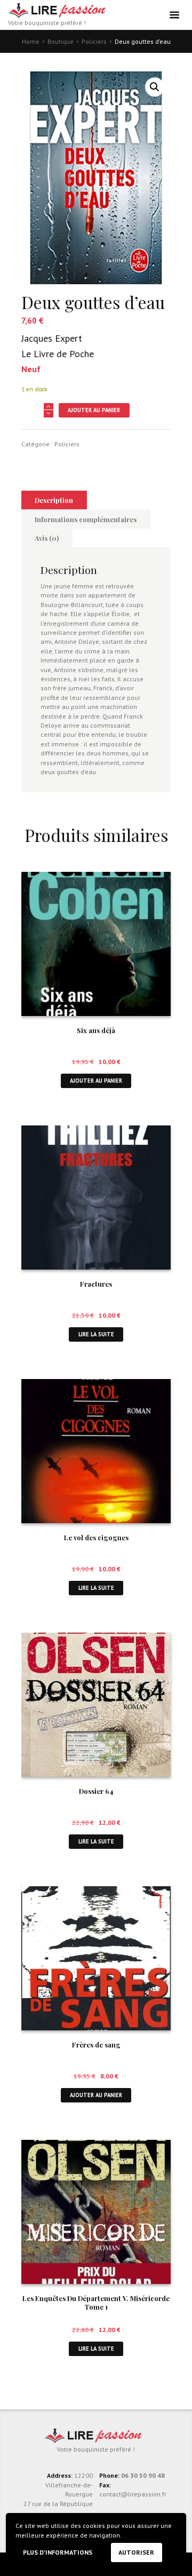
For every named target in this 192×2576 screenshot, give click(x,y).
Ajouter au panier (94, 410)
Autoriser (136, 2552)
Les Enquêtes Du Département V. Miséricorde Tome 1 (96, 2303)
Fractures (96, 1284)
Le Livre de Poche (58, 354)
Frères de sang (96, 2045)
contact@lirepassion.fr (133, 2494)
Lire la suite (96, 1334)
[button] (155, 87)
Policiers (94, 41)
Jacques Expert (52, 338)
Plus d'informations (58, 2552)
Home (31, 41)
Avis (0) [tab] (47, 538)
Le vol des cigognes (96, 1537)
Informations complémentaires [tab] (86, 519)
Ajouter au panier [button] (96, 1081)
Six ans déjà (96, 1030)
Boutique (61, 41)
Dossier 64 (96, 1791)
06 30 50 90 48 (143, 2475)
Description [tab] (54, 500)
